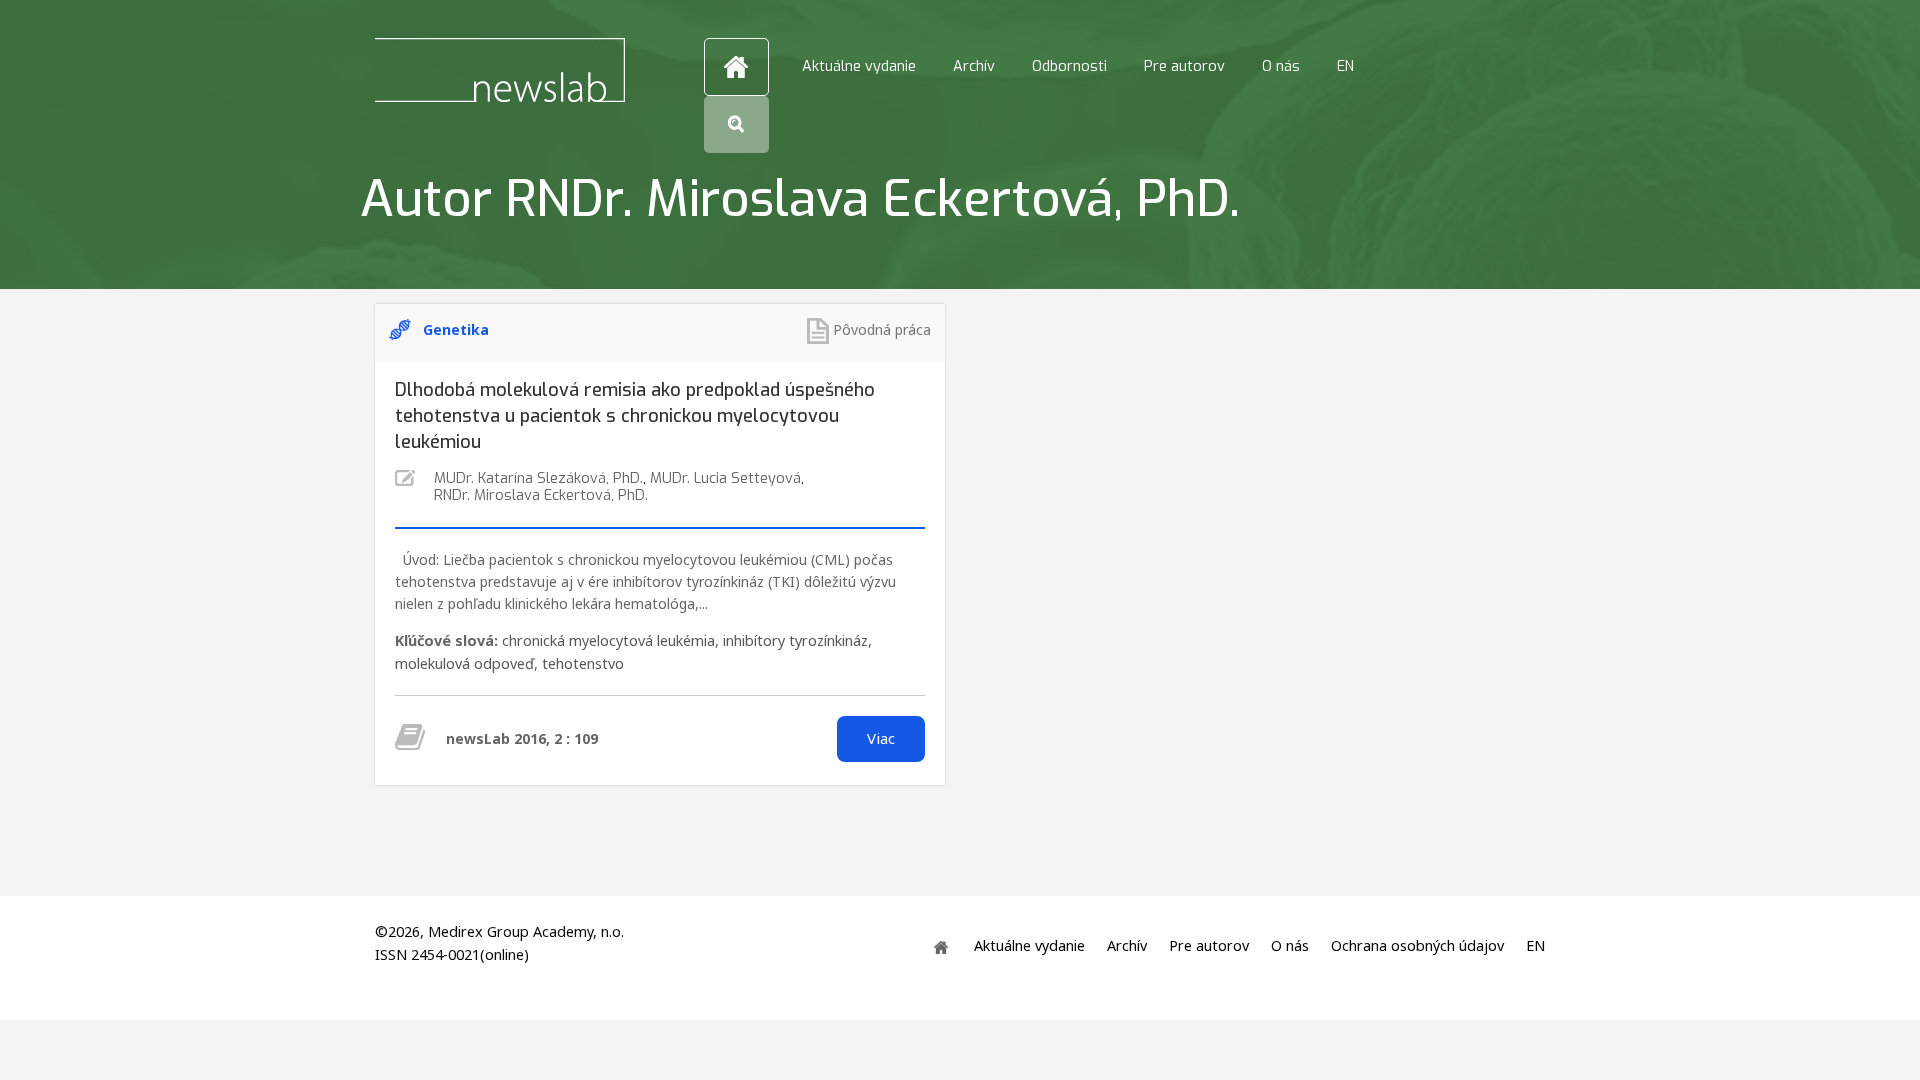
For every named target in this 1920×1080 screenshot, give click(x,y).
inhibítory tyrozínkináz (795, 640)
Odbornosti (1069, 66)
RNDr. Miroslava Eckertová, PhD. (541, 495)
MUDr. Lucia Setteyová (725, 478)
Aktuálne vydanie (859, 66)
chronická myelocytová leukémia (608, 640)
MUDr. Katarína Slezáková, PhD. (538, 478)
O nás (1281, 66)
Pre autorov (1184, 66)
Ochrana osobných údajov (1417, 946)
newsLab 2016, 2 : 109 (522, 738)
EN (1345, 66)
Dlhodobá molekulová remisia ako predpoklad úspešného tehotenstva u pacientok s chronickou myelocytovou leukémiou (635, 416)
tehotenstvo (583, 663)
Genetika (456, 329)
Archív (974, 66)
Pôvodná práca (882, 329)
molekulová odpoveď (464, 663)
